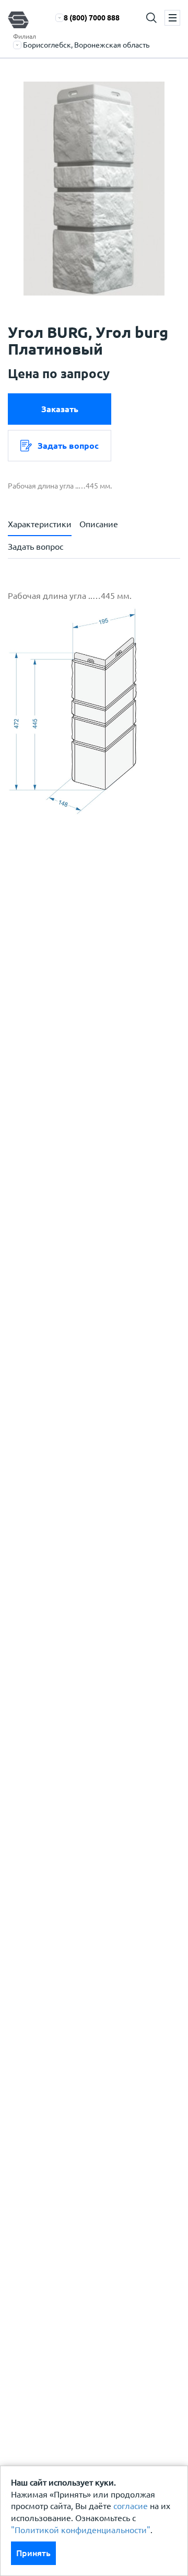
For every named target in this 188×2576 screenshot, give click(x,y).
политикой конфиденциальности (98, 1008)
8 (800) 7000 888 (92, 18)
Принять (33, 2553)
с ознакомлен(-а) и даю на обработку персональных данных (102, 971)
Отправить (98, 1202)
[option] (94, 189)
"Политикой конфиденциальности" (81, 2530)
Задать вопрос (68, 446)
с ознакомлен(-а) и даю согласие (95, 1014)
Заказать (60, 409)
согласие (131, 2506)
